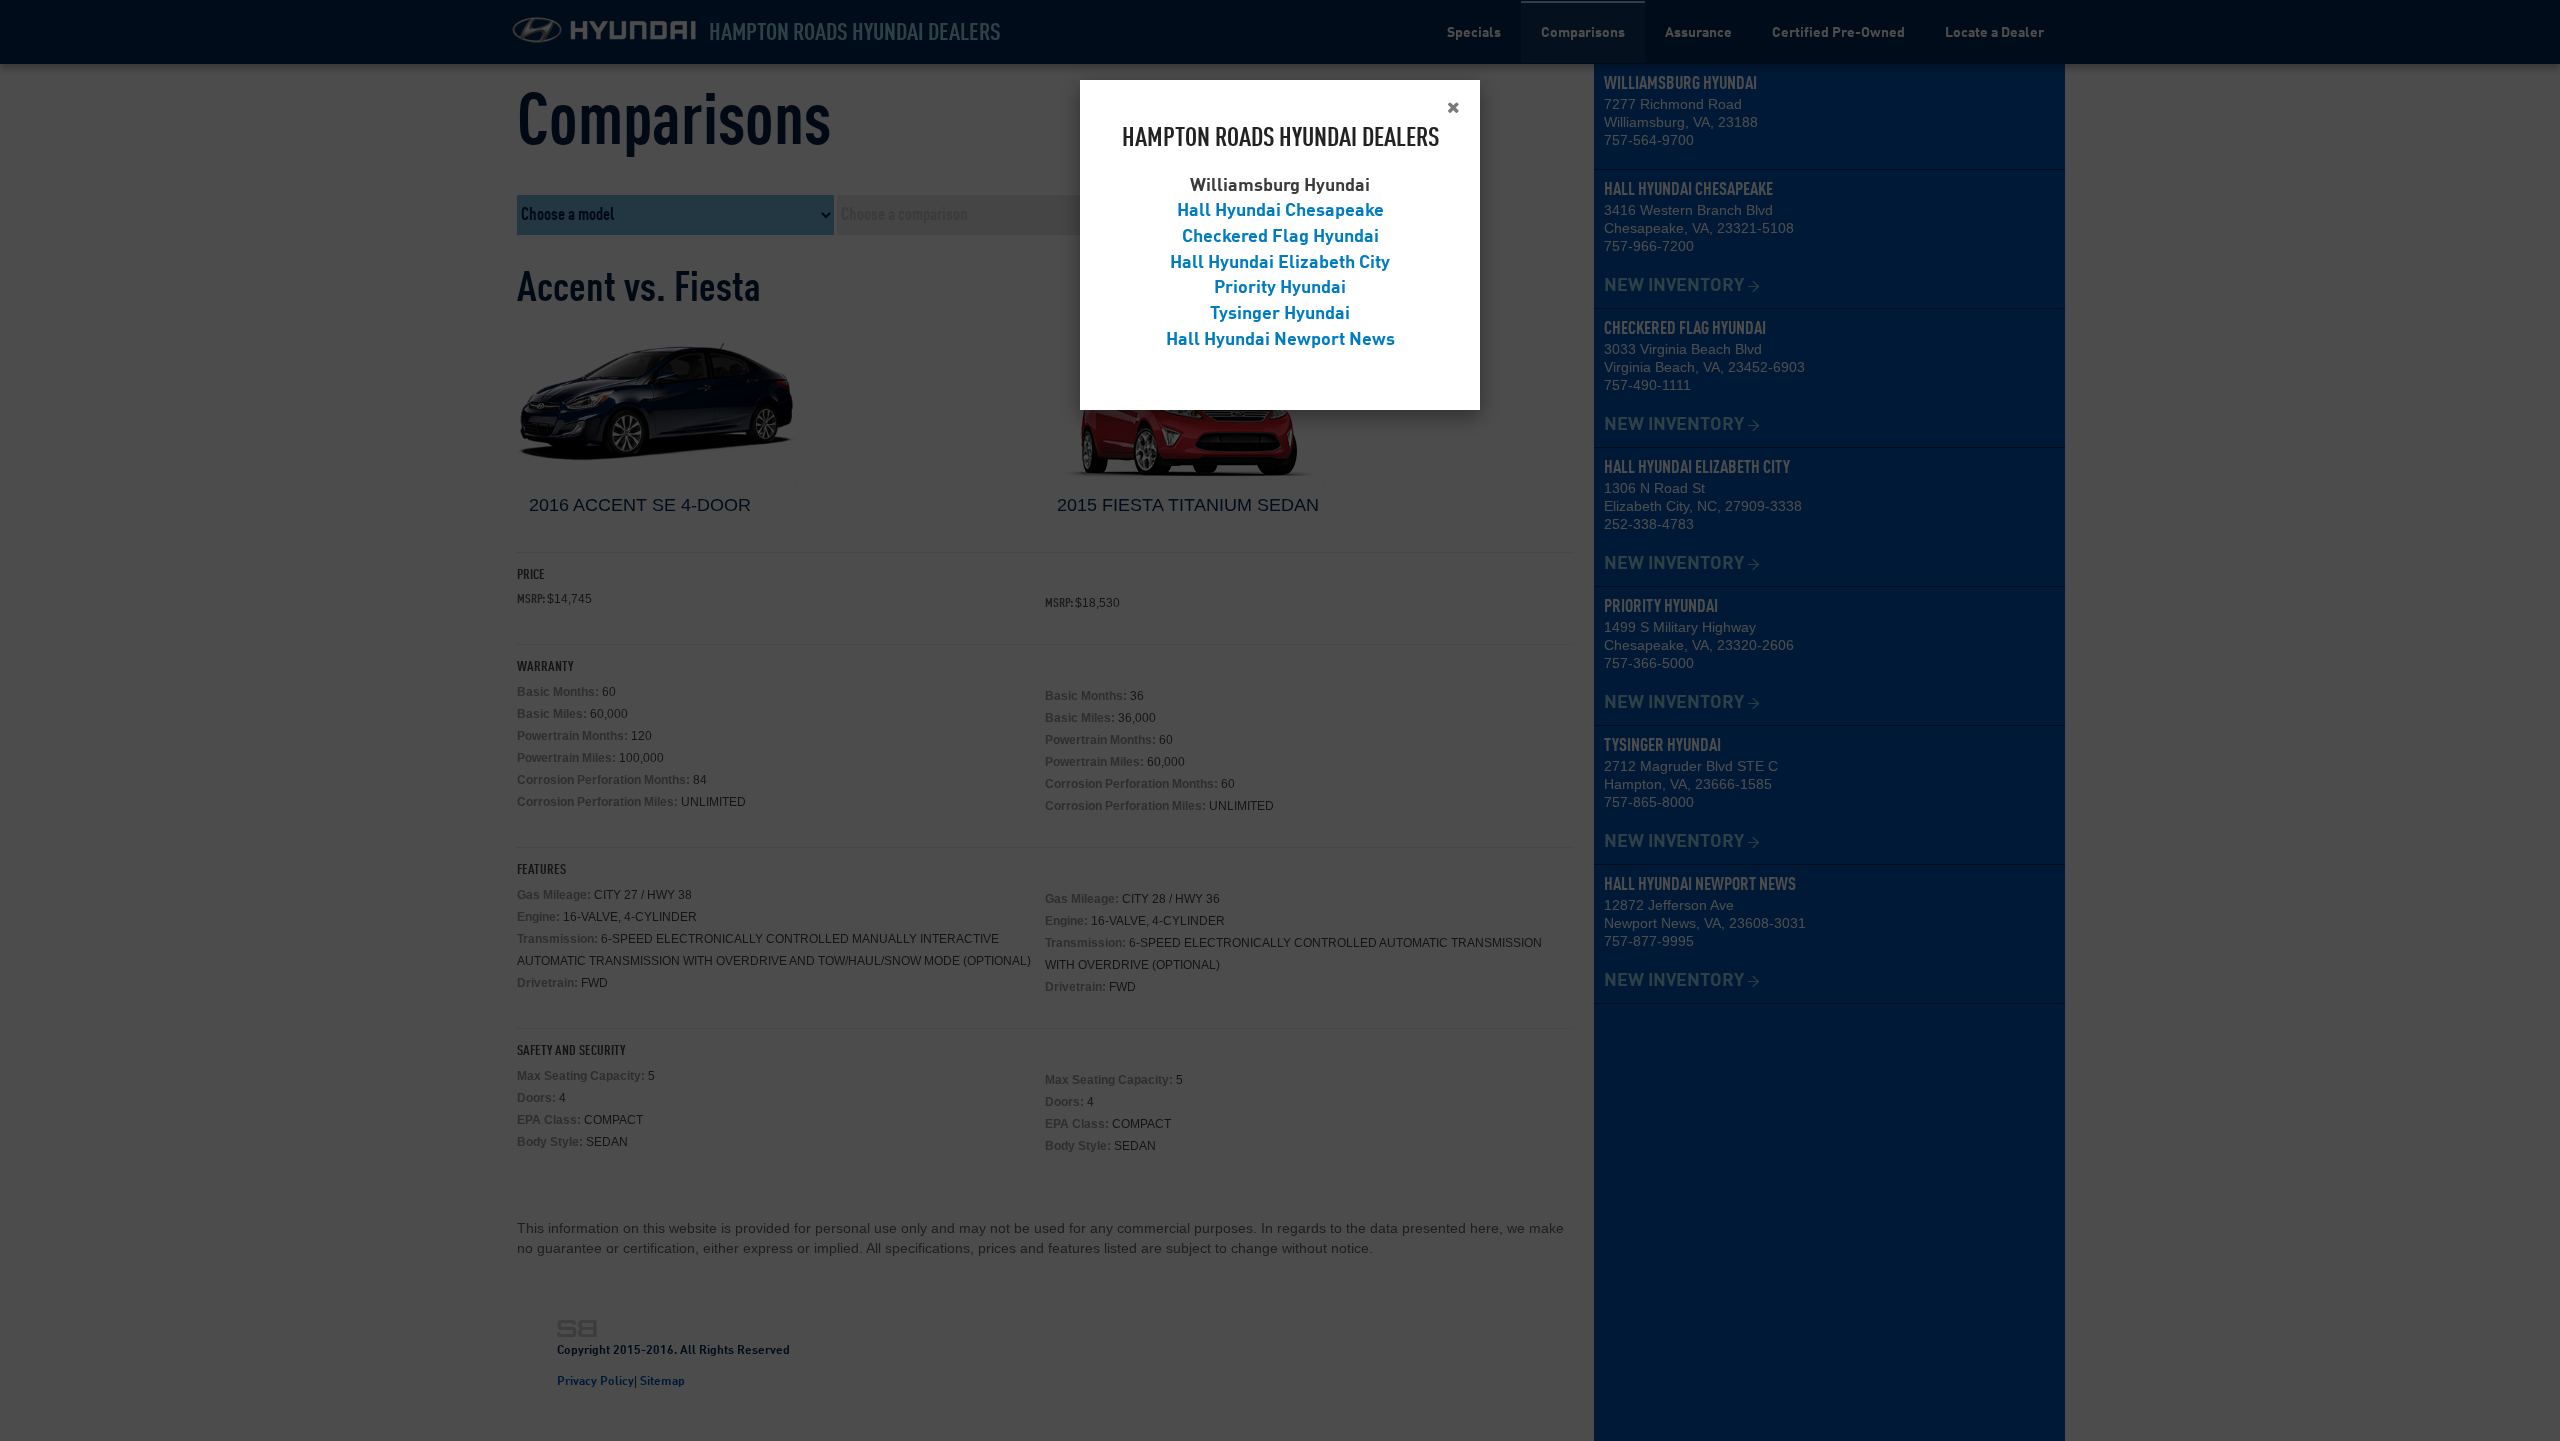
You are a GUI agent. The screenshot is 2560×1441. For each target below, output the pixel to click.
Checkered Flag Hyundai (1280, 237)
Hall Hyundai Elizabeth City (1280, 263)
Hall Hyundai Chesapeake (1280, 211)
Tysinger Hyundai (1280, 314)
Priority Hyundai (1280, 288)
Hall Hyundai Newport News (1280, 340)
